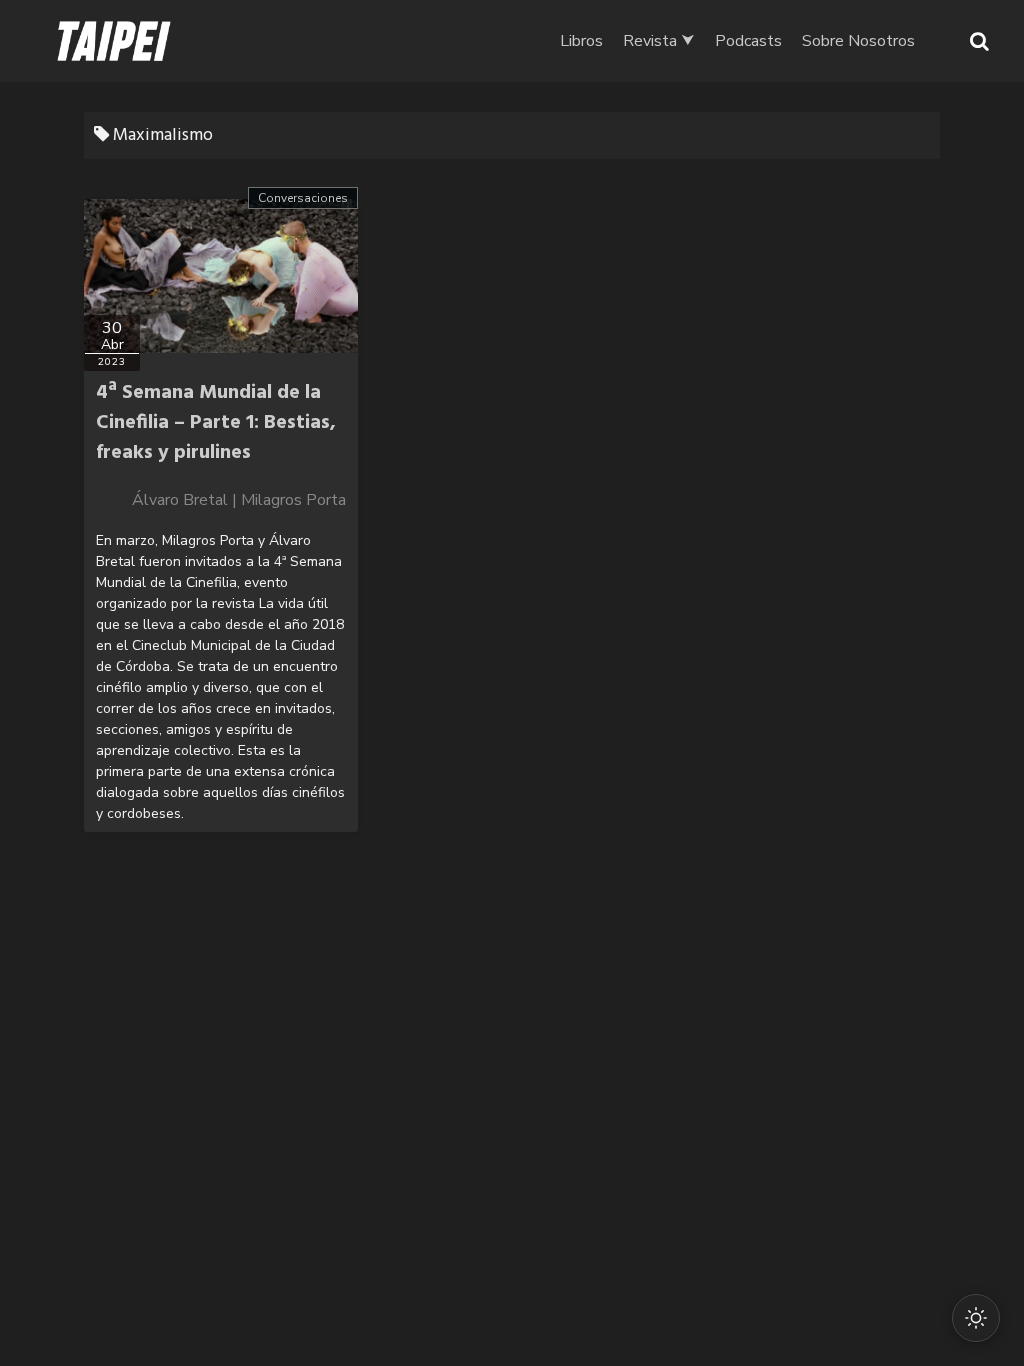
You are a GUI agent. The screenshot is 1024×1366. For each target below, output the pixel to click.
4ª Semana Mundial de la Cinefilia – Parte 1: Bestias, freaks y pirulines (216, 423)
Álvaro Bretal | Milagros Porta (239, 500)
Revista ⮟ (659, 41)
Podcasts (748, 41)
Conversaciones (303, 198)
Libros (581, 41)
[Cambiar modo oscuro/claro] (976, 1318)
